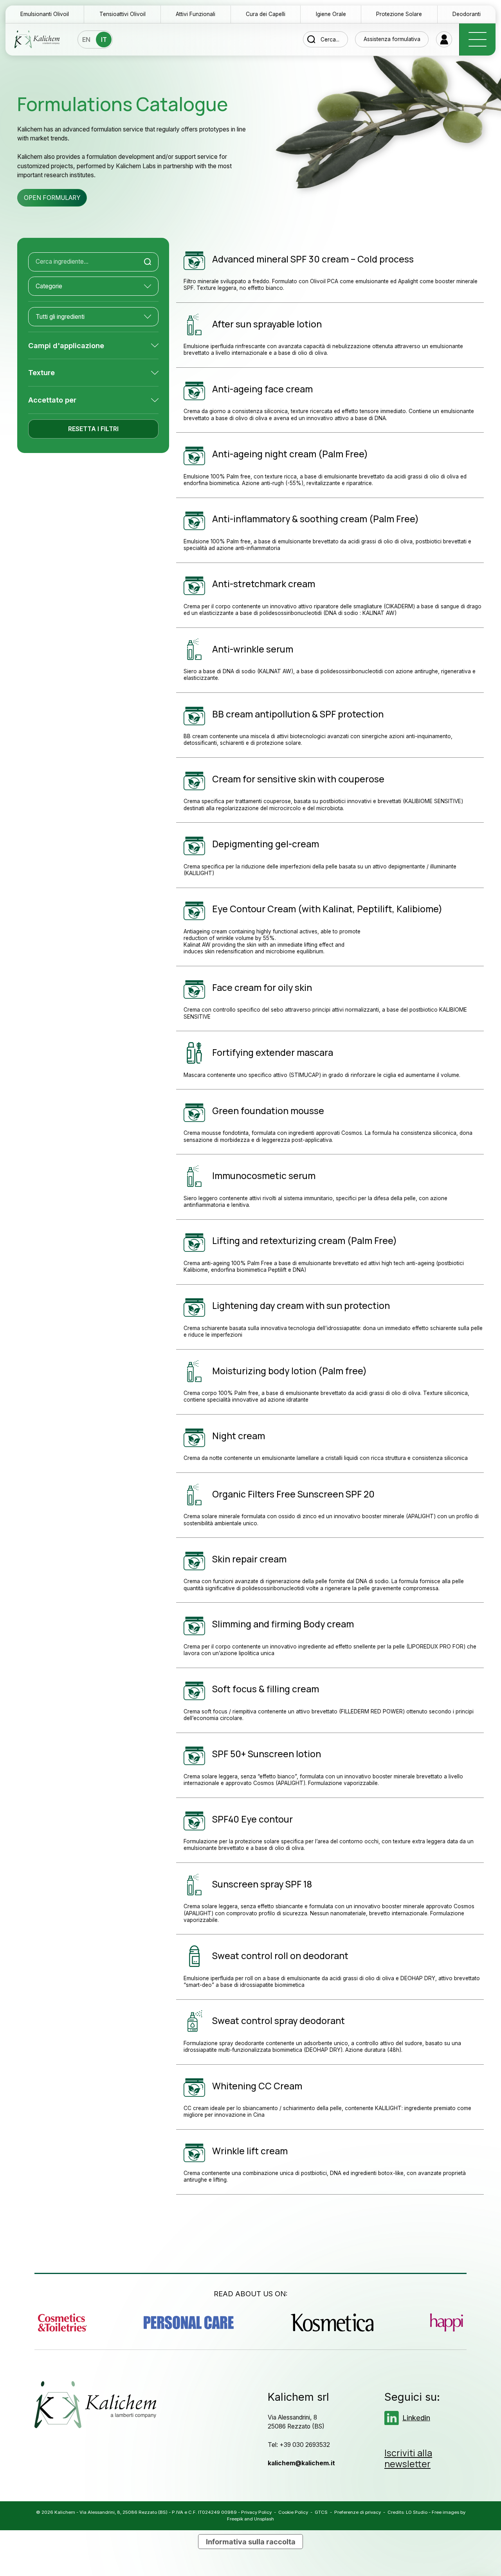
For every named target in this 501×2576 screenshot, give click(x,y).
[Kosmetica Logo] (332, 2323)
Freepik (235, 2519)
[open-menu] (477, 40)
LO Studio (417, 2512)
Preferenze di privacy (358, 2512)
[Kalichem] (37, 39)
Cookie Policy (293, 2512)
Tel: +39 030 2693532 (299, 2445)
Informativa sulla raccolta (251, 2542)
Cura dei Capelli (266, 14)
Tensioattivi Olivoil (123, 14)
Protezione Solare (399, 14)
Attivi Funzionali (196, 14)
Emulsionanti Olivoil (45, 14)
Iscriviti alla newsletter (408, 2459)
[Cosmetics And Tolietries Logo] (62, 2323)
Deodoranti (467, 14)
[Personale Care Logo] (189, 2323)
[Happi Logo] (447, 2323)
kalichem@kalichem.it (301, 2463)
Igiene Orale (331, 14)
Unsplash (264, 2519)
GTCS (321, 2512)
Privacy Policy (256, 2512)
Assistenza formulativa (392, 39)
